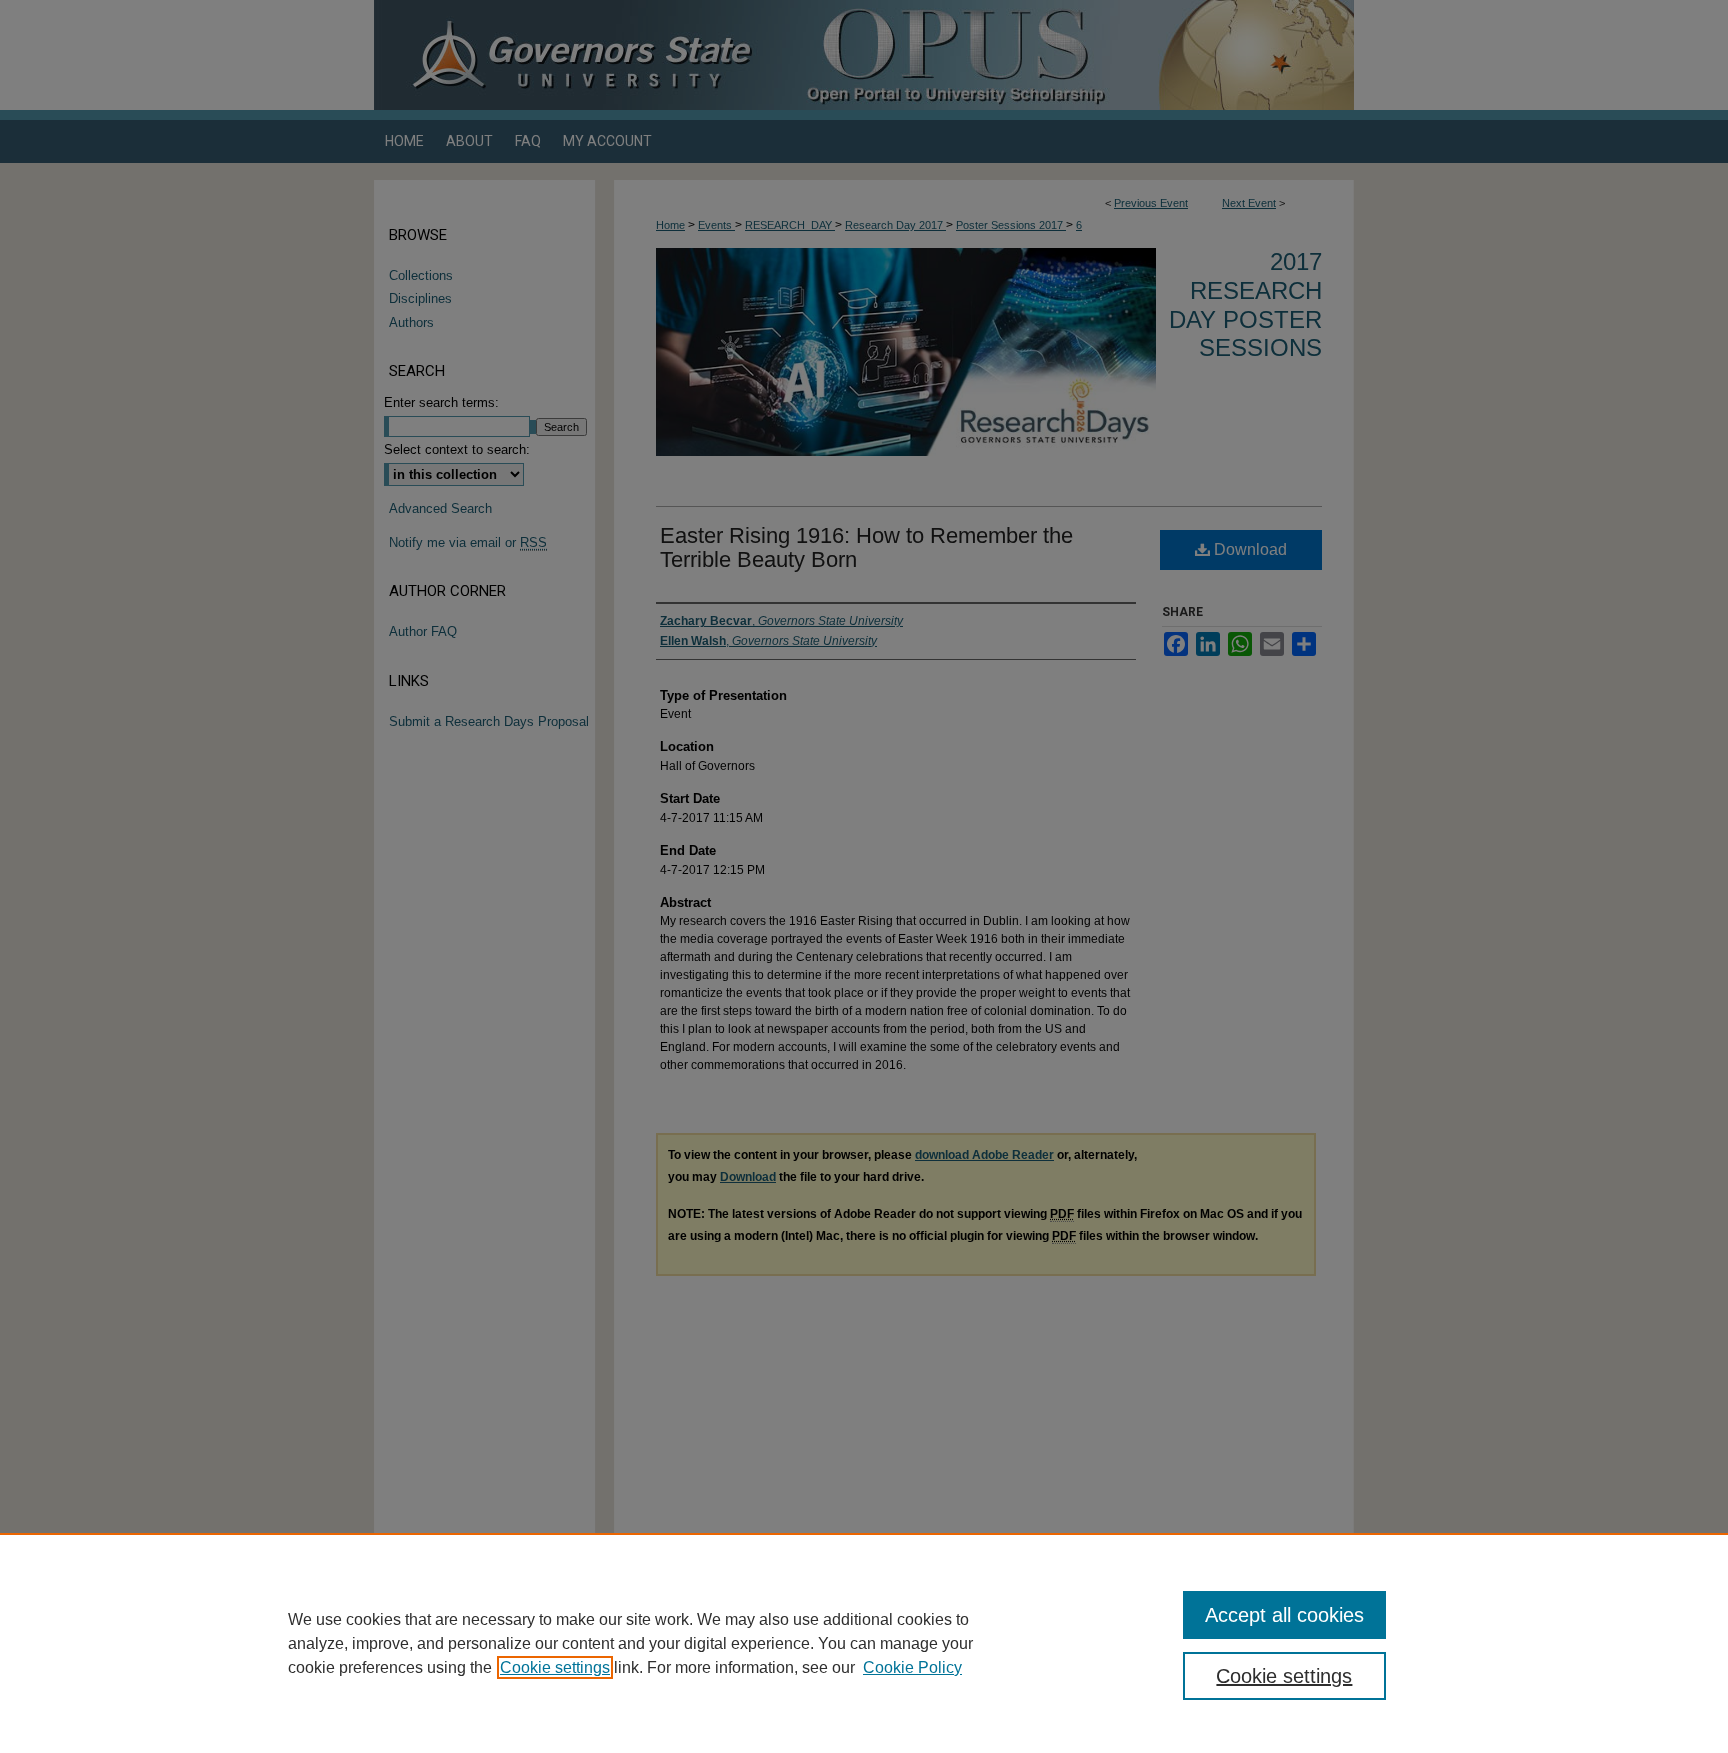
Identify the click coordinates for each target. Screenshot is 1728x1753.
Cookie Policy (912, 1667)
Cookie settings (555, 1667)
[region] (864, 1643)
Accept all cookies (1284, 1615)
